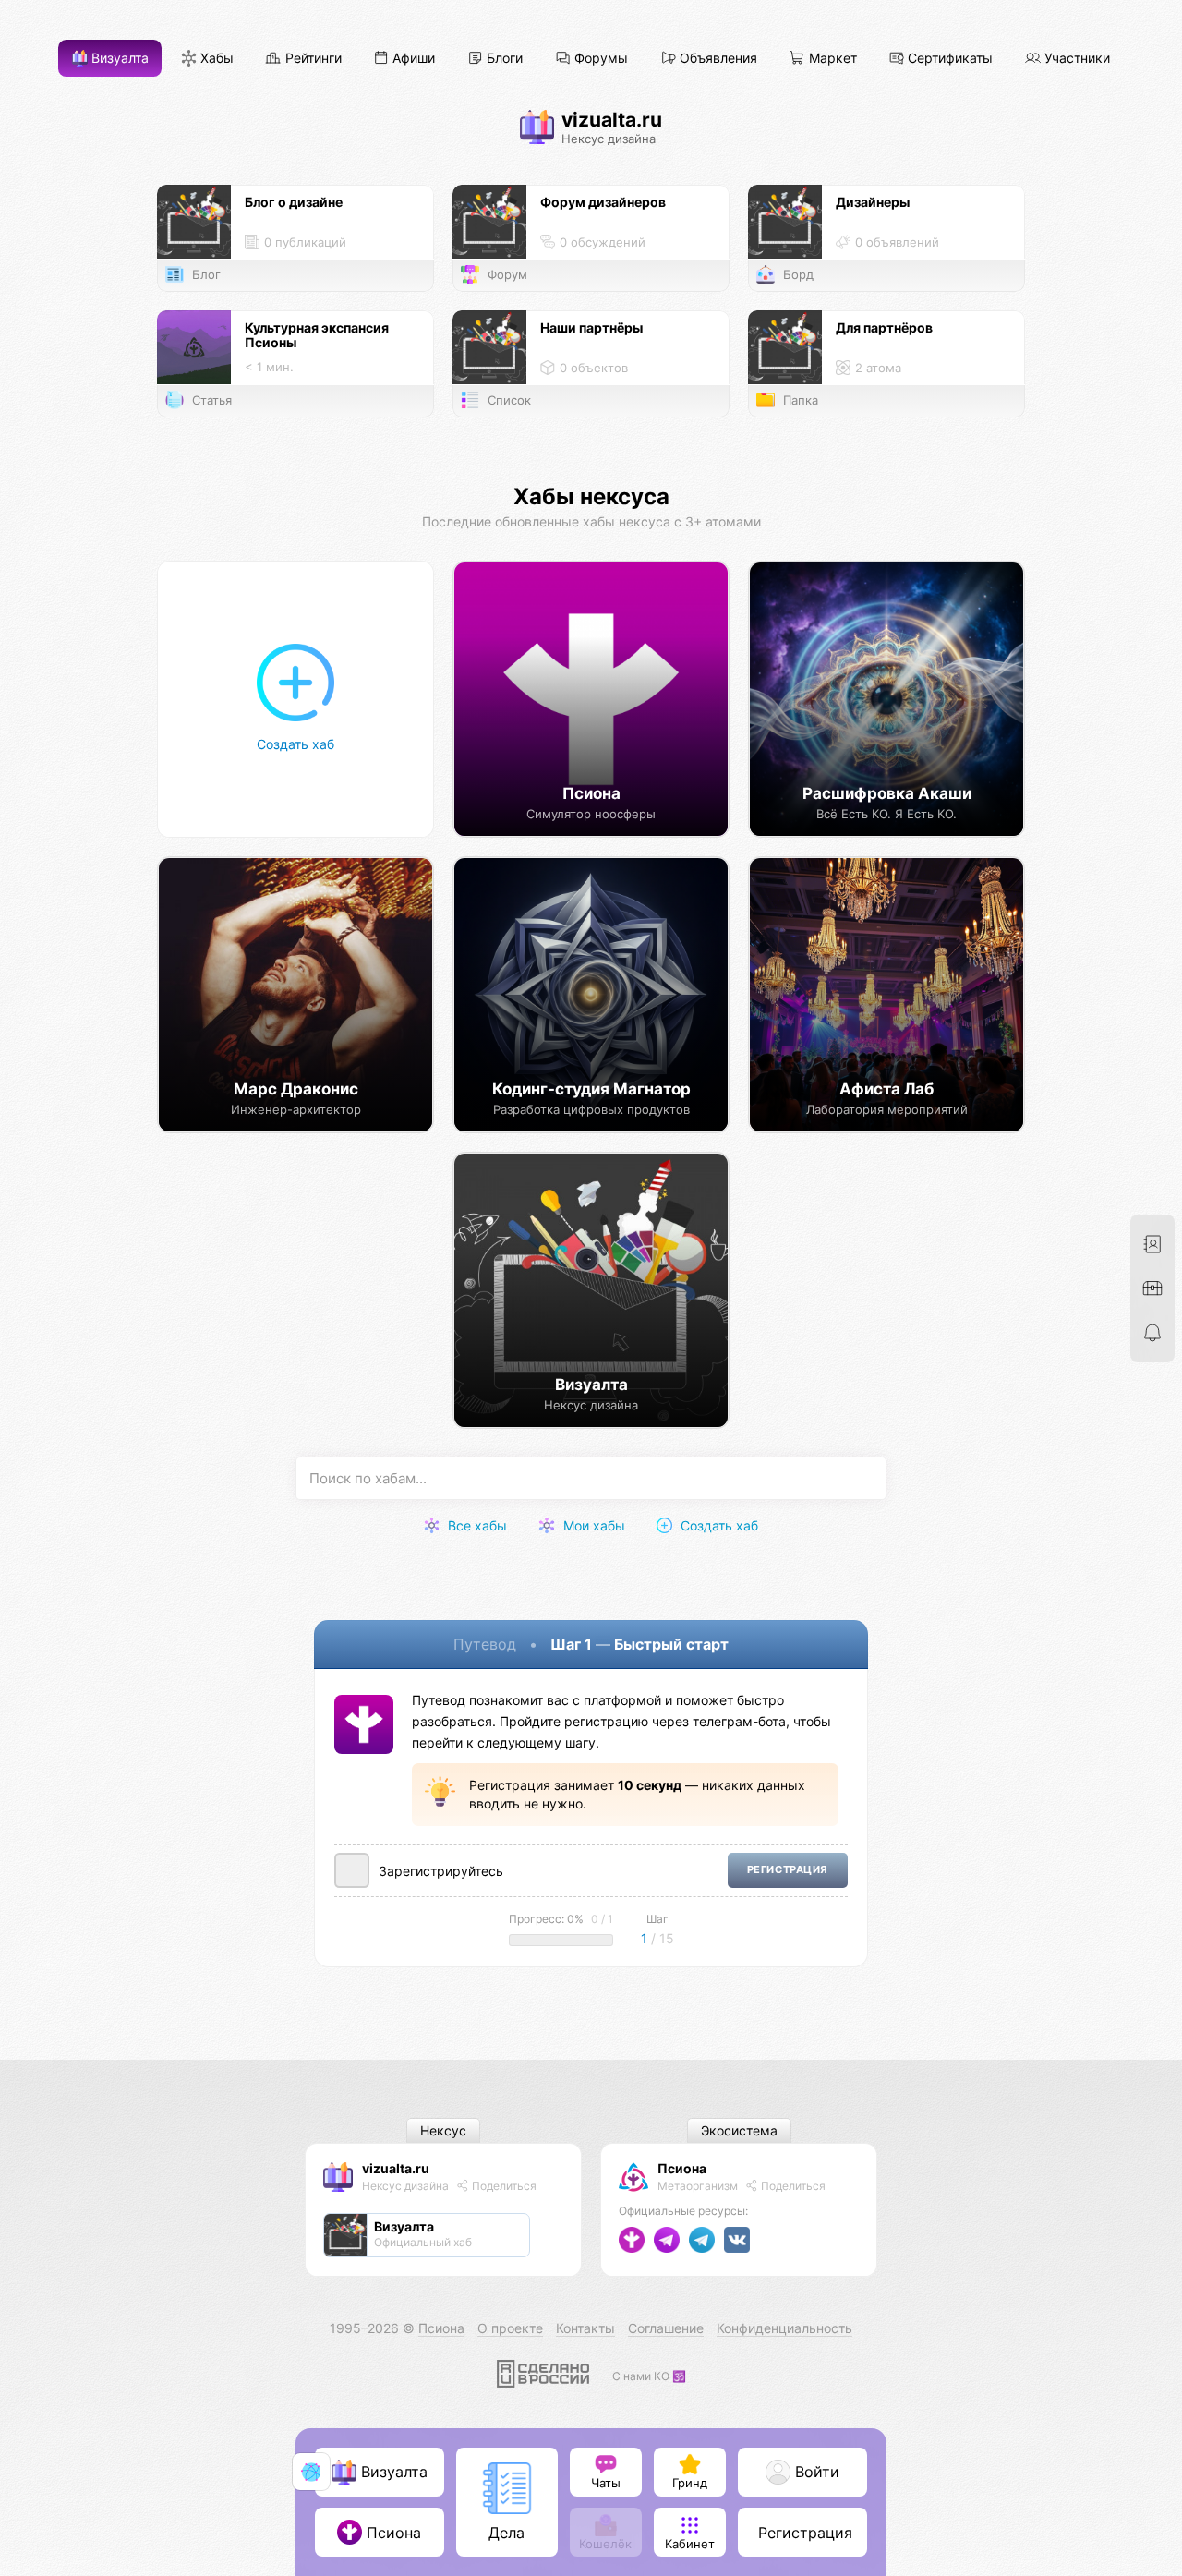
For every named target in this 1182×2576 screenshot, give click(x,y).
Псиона (682, 2168)
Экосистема (739, 2131)
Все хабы (476, 1525)
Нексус (443, 2131)
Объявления (717, 59)
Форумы (599, 59)
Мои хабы (592, 1525)
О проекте (510, 2328)
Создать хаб (718, 1525)
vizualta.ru (396, 2168)
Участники (1075, 59)
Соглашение (666, 2328)
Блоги (503, 59)
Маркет (831, 59)
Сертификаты (948, 59)
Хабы (215, 59)
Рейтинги (312, 59)
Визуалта (118, 59)
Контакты (585, 2328)
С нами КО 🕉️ (649, 2376)
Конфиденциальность (784, 2328)
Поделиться (503, 2186)
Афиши (412, 59)
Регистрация (788, 1870)
